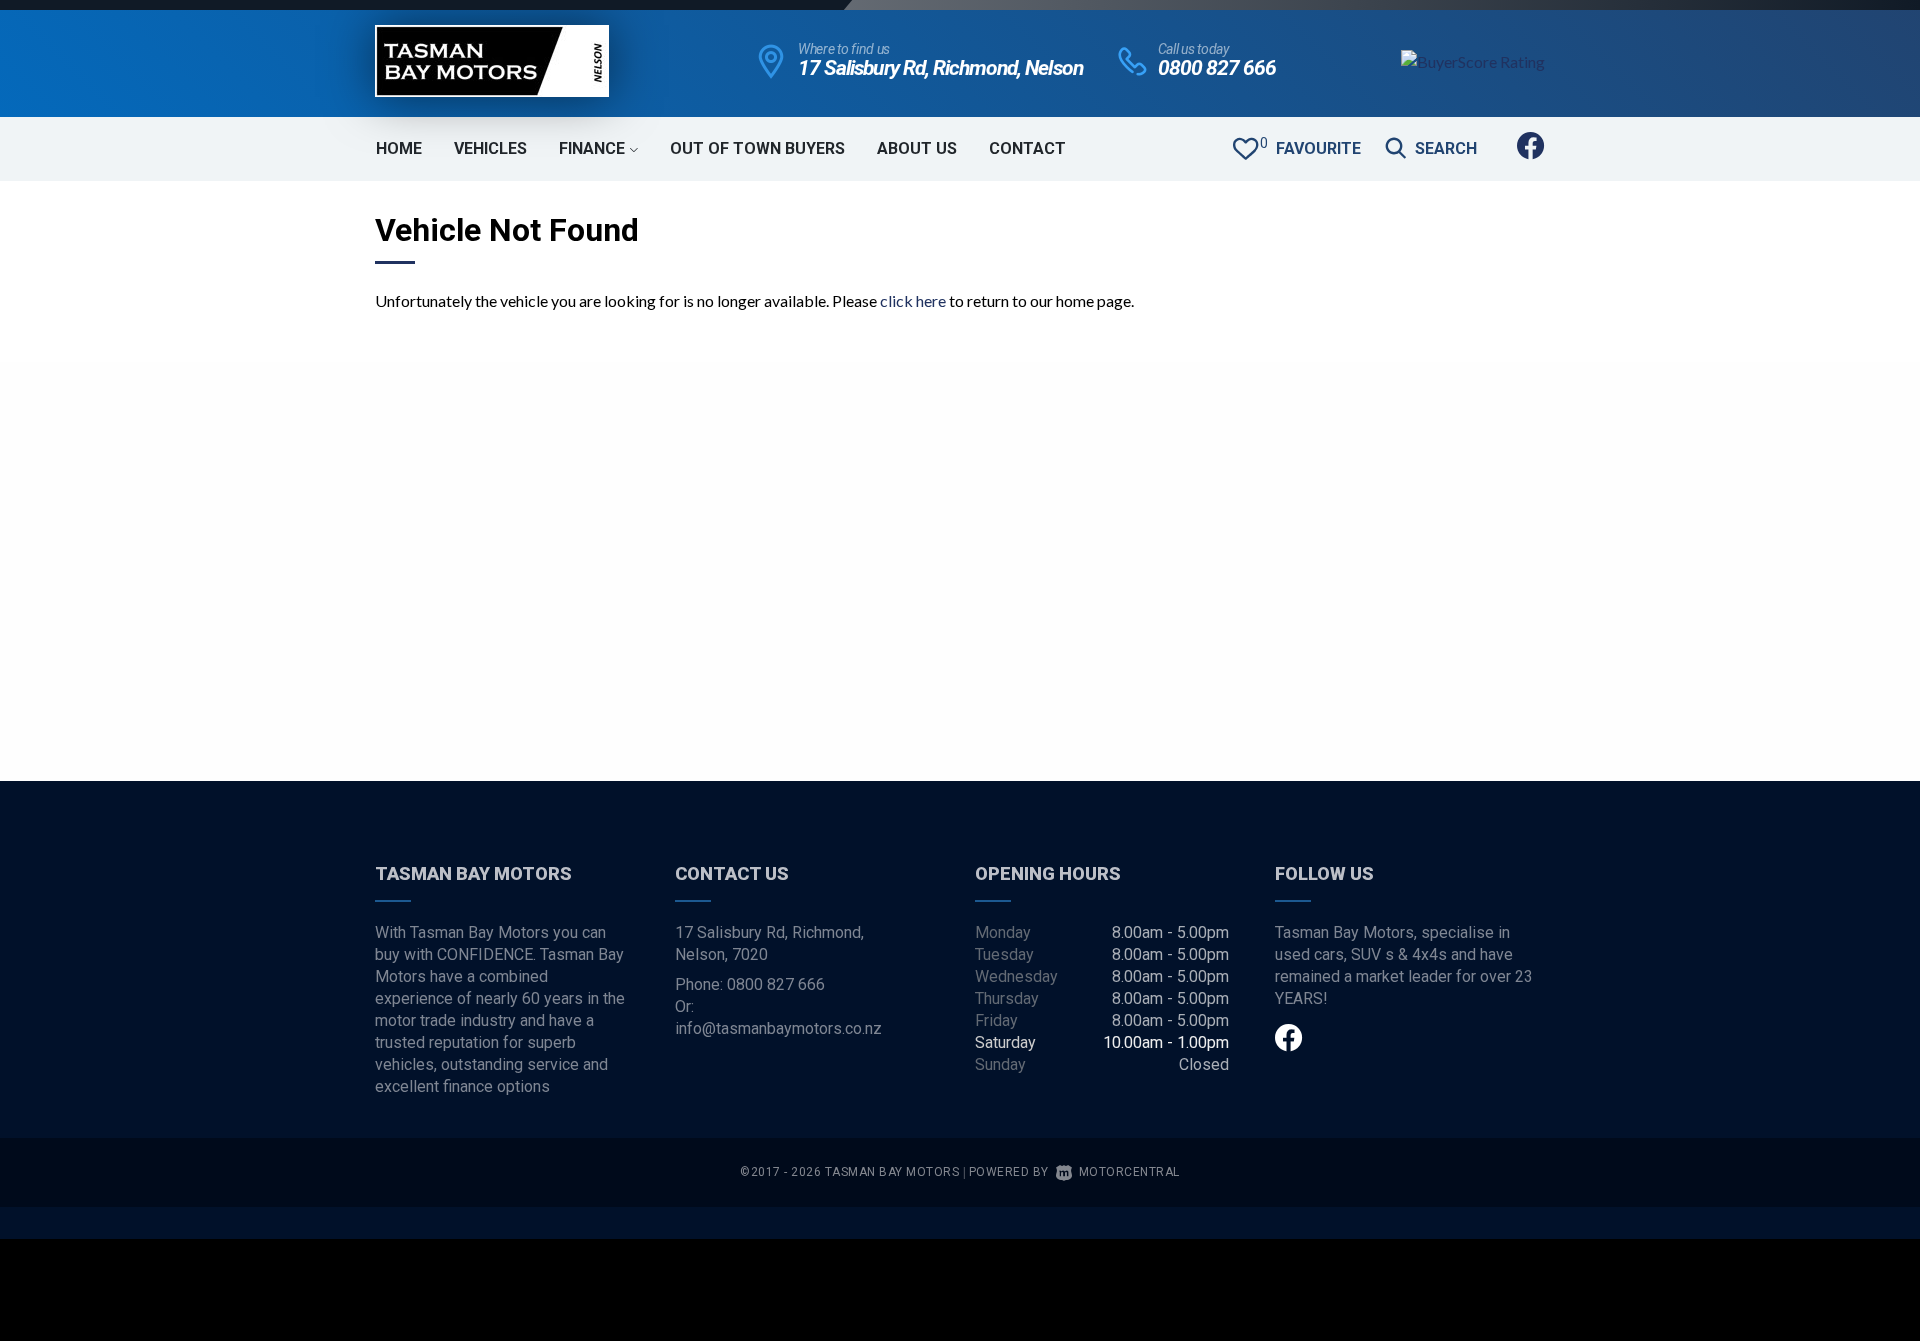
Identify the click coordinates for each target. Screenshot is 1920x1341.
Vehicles (490, 148)
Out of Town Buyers (757, 148)
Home (399, 148)
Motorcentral (1129, 1172)
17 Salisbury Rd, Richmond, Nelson (940, 68)
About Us (917, 148)
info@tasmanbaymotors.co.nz (778, 1028)
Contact (1027, 148)
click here (913, 300)
